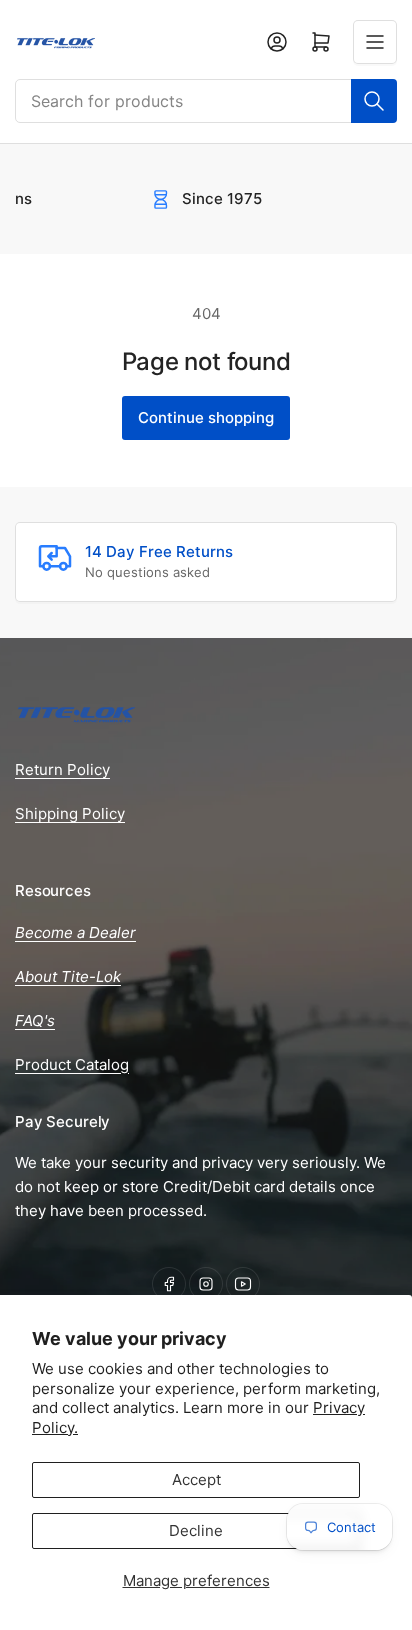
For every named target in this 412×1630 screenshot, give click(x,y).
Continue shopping (206, 417)
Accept (196, 1479)
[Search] (374, 101)
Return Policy (62, 769)
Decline (196, 1530)
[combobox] (206, 101)
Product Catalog (72, 1064)
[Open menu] (375, 42)
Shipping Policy (70, 813)
